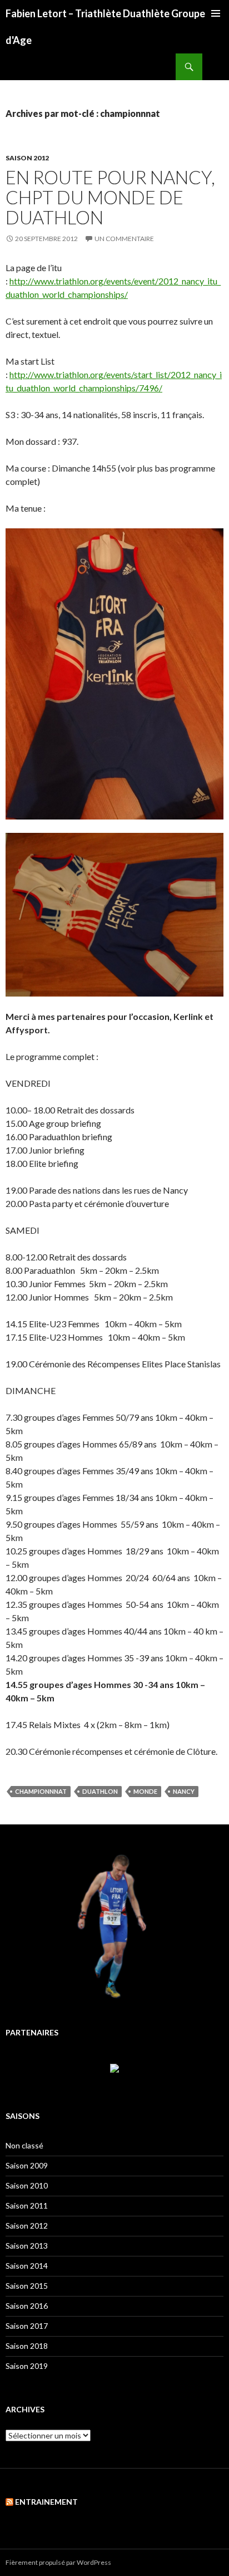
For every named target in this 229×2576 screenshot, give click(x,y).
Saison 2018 (27, 2346)
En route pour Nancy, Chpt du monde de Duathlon (110, 197)
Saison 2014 (27, 2266)
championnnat (41, 1791)
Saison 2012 (27, 158)
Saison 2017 (27, 2326)
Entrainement (46, 2502)
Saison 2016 (27, 2306)
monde (145, 1791)
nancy (184, 1791)
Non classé (24, 2145)
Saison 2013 (27, 2246)
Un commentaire (124, 239)
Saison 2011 (27, 2205)
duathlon (100, 1791)
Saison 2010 (27, 2185)
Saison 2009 (27, 2165)
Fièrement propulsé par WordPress (58, 2562)
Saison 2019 (27, 2366)
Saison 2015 (27, 2286)
